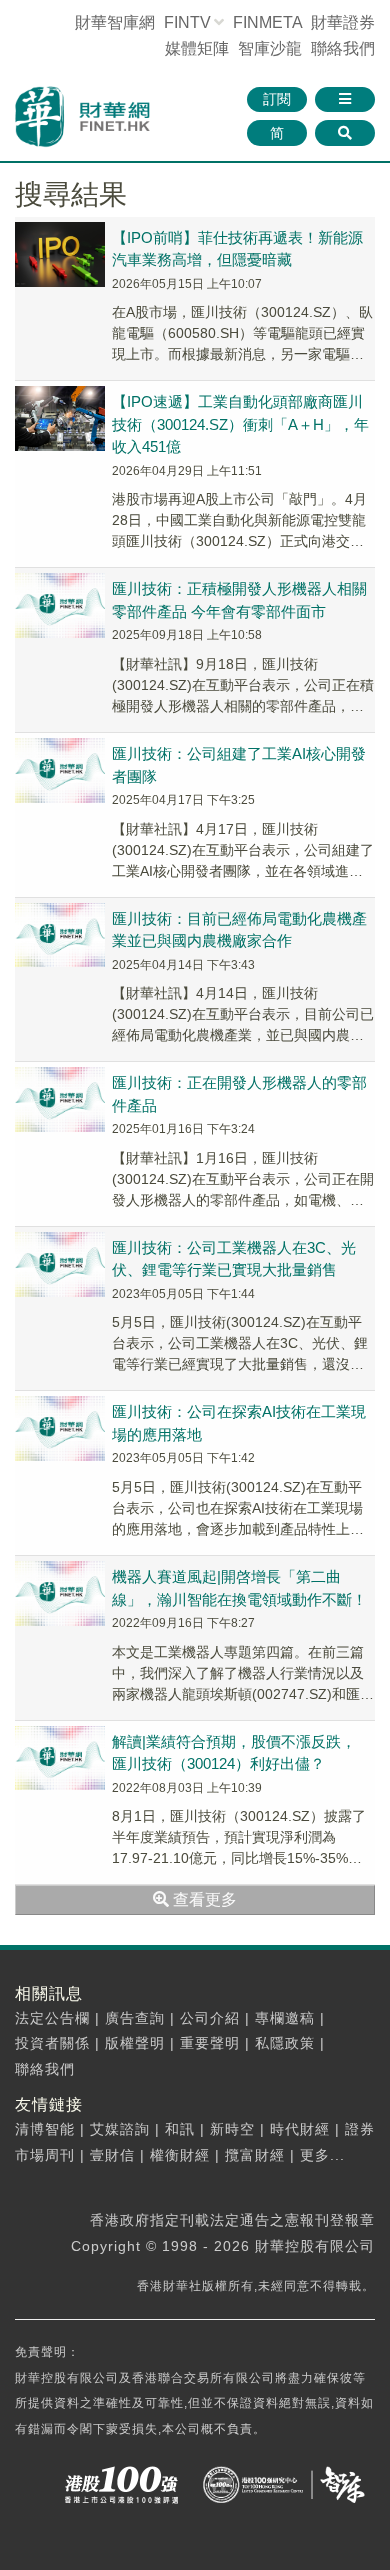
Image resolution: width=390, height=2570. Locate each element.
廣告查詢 (135, 2018)
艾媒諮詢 (120, 2129)
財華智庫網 (115, 22)
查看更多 (203, 1899)
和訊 (180, 2129)
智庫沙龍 (270, 48)
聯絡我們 (343, 48)
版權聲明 (135, 2043)
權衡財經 (180, 2155)
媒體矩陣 (197, 48)
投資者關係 (52, 2043)
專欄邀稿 (285, 2018)
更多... (322, 2155)
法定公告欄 (52, 2018)
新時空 (232, 2129)
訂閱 (277, 99)
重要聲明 (210, 2043)
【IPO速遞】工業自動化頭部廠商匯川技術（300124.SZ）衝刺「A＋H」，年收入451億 (240, 424)
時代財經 (300, 2129)
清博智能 (45, 2129)
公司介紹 (210, 2018)
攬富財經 (255, 2155)
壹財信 (112, 2155)
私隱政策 (285, 2043)
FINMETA (267, 22)
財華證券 (343, 22)
